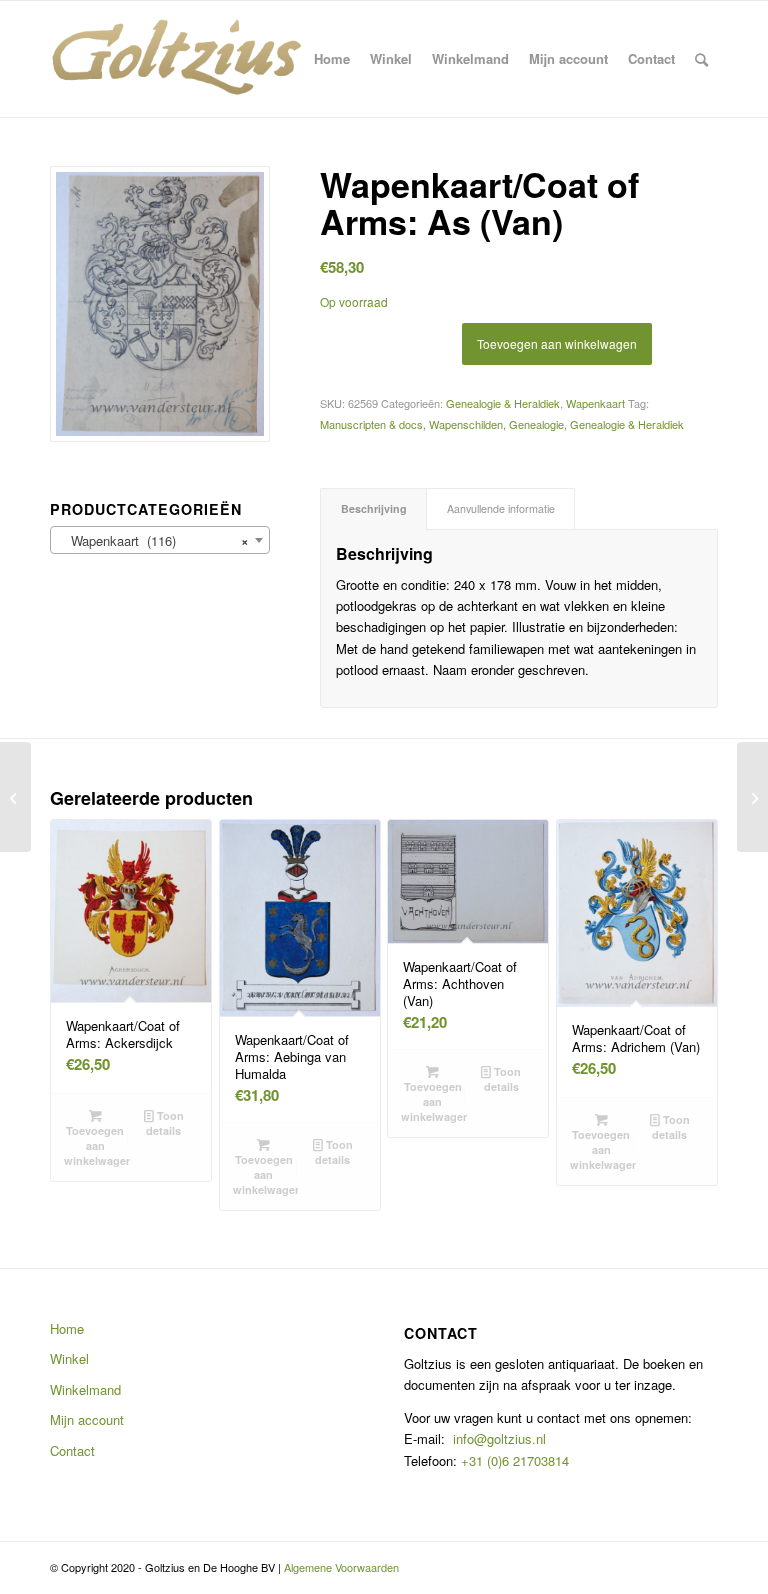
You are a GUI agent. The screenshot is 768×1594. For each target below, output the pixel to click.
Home (67, 1328)
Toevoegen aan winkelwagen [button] (97, 1145)
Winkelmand (85, 1389)
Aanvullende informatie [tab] (501, 508)
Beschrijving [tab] (374, 508)
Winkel (69, 1358)
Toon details (165, 1123)
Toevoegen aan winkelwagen (557, 343)
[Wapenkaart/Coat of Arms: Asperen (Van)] (752, 797)
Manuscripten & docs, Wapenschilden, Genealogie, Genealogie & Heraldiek (502, 424)
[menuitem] (332, 59)
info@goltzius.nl (499, 1438)
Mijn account (87, 1419)
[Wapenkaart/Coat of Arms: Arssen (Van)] (15, 797)
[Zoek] (701, 59)
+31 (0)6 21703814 (513, 1460)
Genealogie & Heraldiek (503, 403)
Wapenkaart (595, 403)
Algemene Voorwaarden (341, 1567)
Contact (72, 1450)
